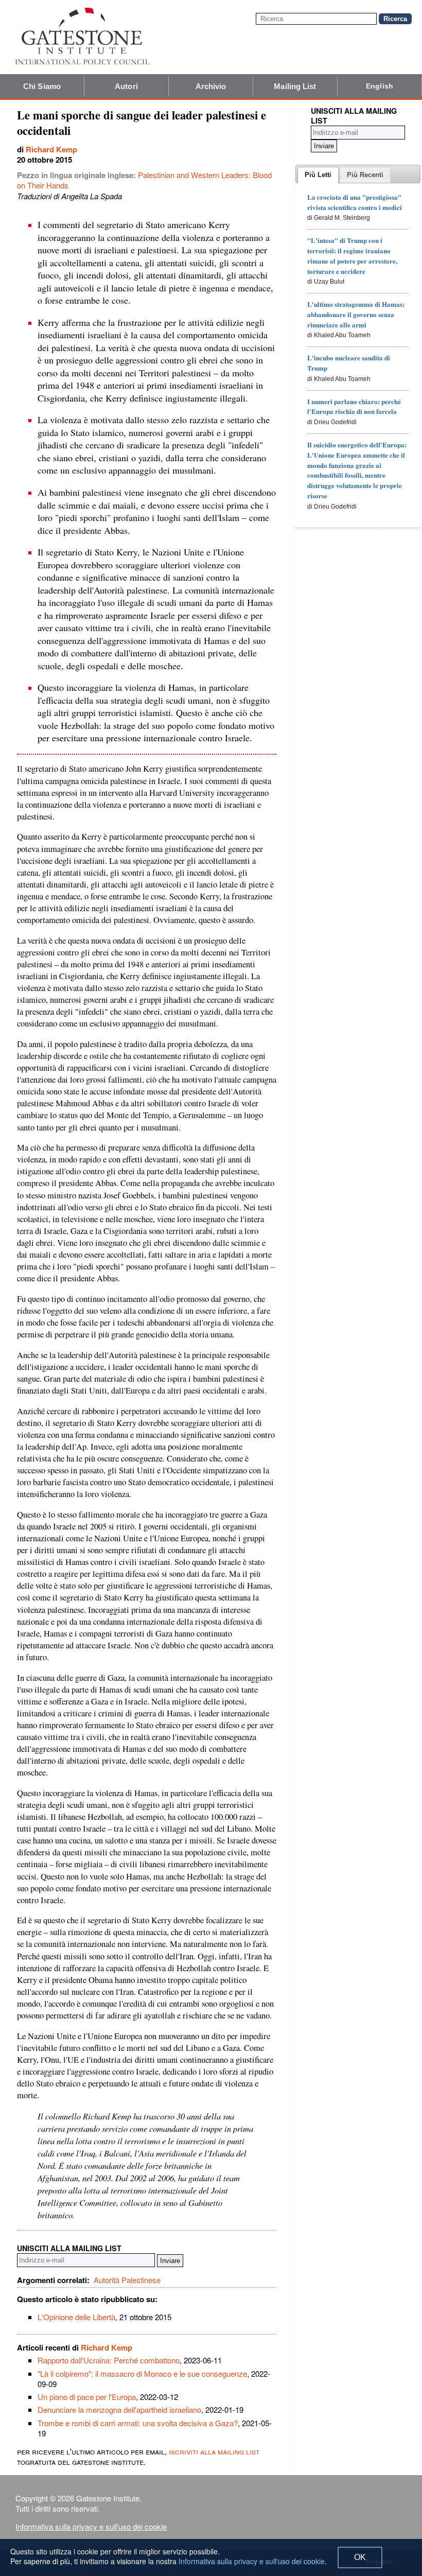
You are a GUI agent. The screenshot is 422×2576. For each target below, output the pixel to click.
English (380, 86)
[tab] (318, 175)
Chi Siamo (42, 86)
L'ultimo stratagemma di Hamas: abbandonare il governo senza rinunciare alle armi (356, 314)
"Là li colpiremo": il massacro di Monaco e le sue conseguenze (142, 2373)
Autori (126, 86)
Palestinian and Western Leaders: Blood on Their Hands (144, 180)
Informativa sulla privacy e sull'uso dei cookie (91, 2526)
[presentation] (318, 175)
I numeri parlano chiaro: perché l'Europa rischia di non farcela (354, 406)
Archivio (211, 86)
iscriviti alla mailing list (214, 2451)
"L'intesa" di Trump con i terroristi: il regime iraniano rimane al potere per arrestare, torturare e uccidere (352, 255)
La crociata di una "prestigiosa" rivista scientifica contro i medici (355, 202)
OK (360, 2557)
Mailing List (295, 86)
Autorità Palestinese (127, 2280)
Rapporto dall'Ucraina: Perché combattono (109, 2360)
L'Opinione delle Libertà (76, 2317)
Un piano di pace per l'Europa (87, 2397)
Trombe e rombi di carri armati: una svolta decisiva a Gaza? (138, 2423)
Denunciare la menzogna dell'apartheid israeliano (119, 2409)
